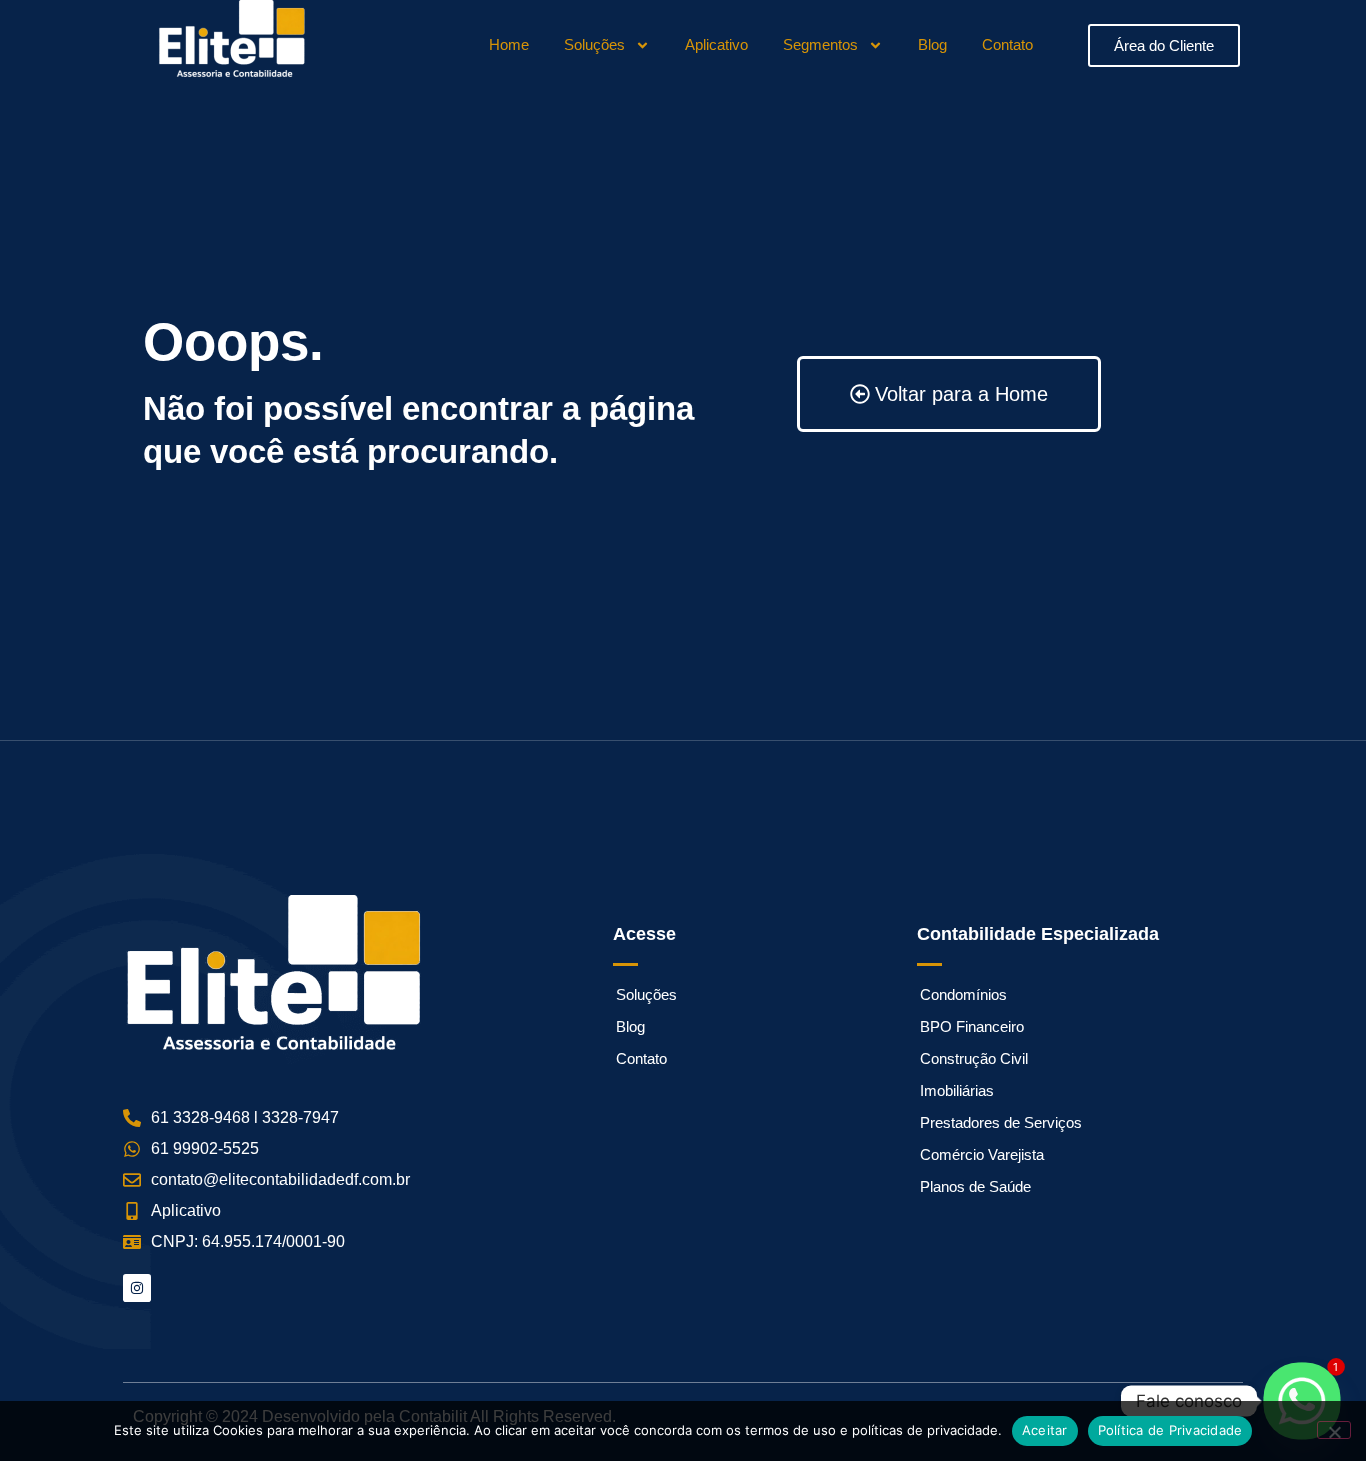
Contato (1007, 44)
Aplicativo (716, 44)
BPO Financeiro (972, 1026)
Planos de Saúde (975, 1186)
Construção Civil (974, 1058)
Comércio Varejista (982, 1154)
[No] (1334, 1430)
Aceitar (1045, 1430)
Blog (932, 44)
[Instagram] (137, 1288)
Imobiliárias (957, 1090)
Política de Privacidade (1170, 1430)
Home (509, 44)
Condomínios (963, 994)
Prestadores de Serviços (1001, 1122)
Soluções (594, 44)
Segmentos (820, 44)
